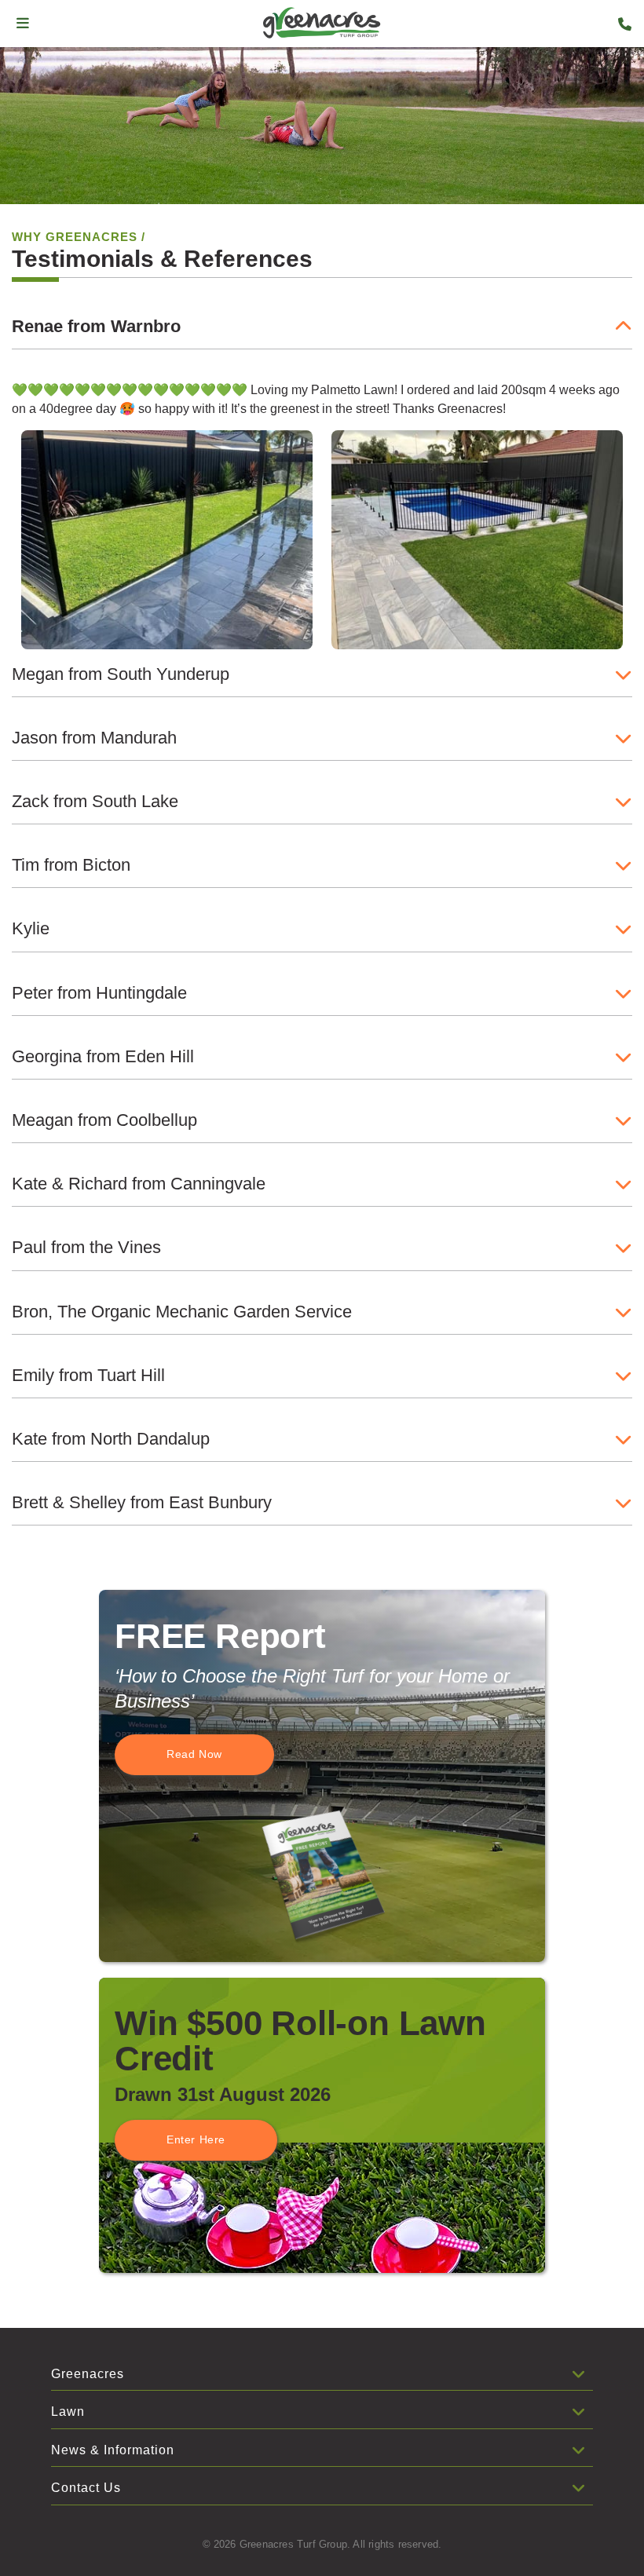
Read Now (194, 1754)
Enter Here (196, 2139)
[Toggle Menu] (23, 24)
